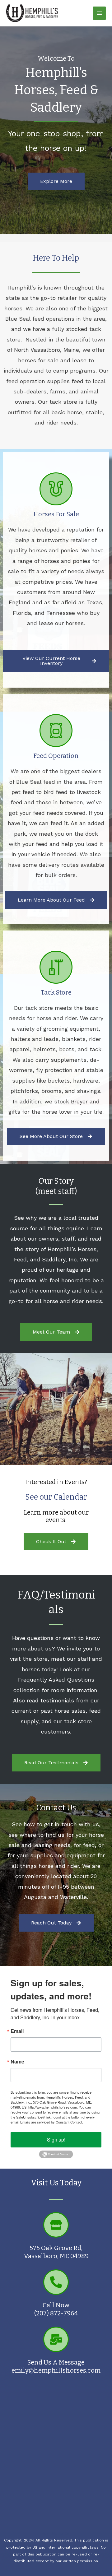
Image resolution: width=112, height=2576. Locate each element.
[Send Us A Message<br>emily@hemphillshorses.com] (56, 2339)
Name (17, 2062)
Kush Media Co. (56, 2533)
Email (17, 2031)
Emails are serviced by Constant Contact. (52, 2122)
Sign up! (56, 2140)
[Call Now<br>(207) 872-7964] (56, 2282)
